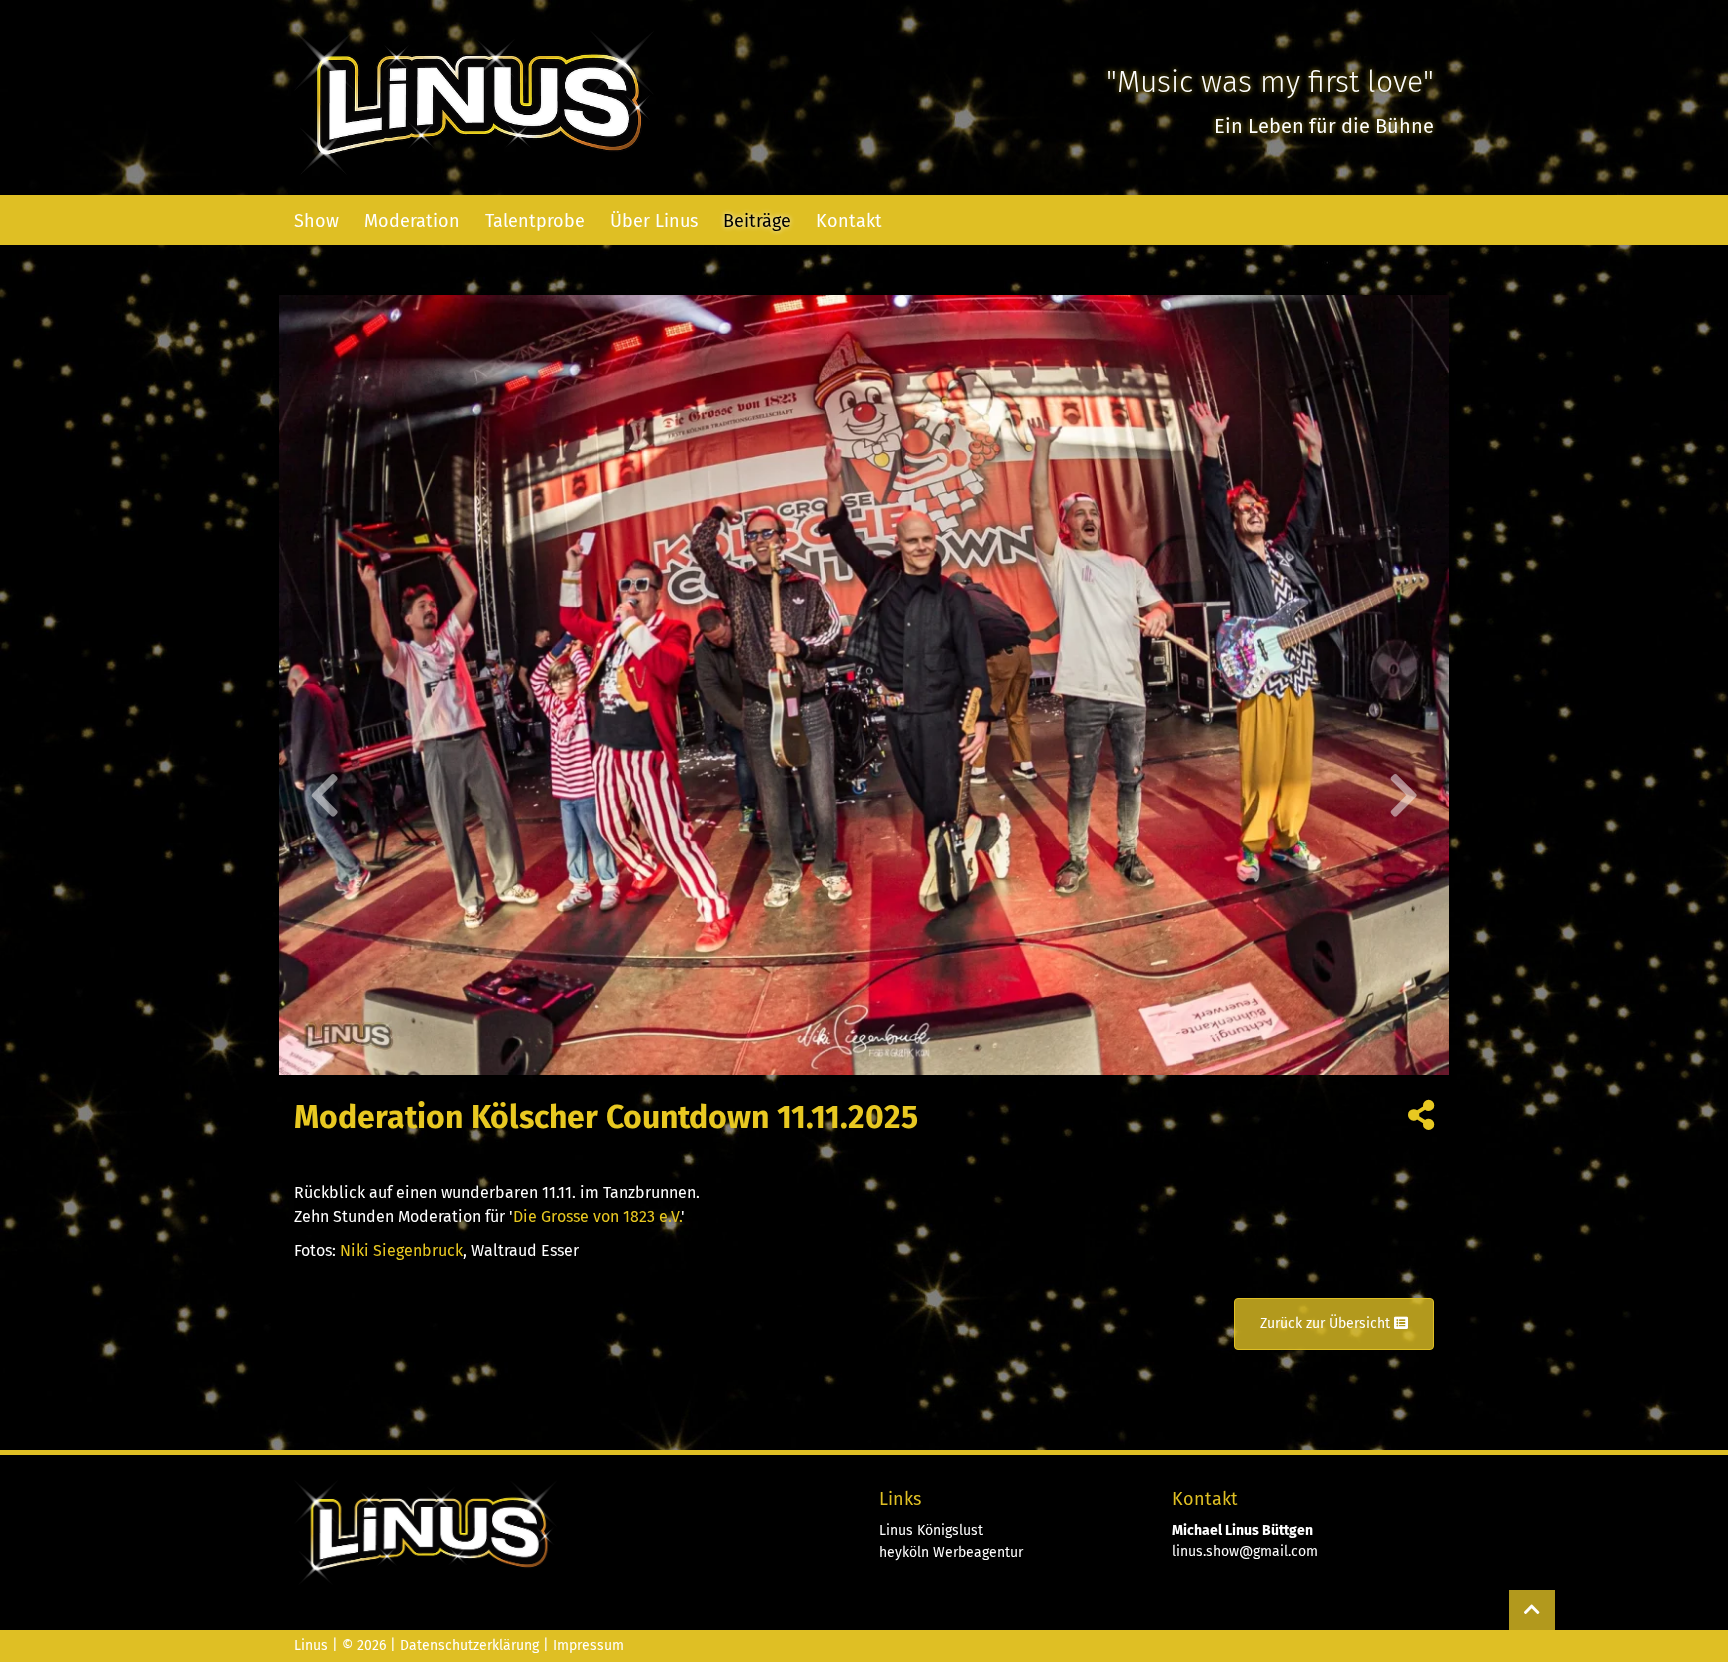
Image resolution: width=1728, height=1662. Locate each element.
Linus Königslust (931, 1530)
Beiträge (757, 221)
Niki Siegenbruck (401, 1250)
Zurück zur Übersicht (1327, 1323)
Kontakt (849, 221)
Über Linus (654, 221)
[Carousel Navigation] (864, 795)
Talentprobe (535, 221)
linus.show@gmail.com (1245, 1551)
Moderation (412, 221)
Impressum (588, 1645)
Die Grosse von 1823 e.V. (597, 1216)
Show (316, 221)
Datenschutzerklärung (469, 1645)
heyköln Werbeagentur (951, 1552)
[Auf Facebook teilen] (1421, 1120)
